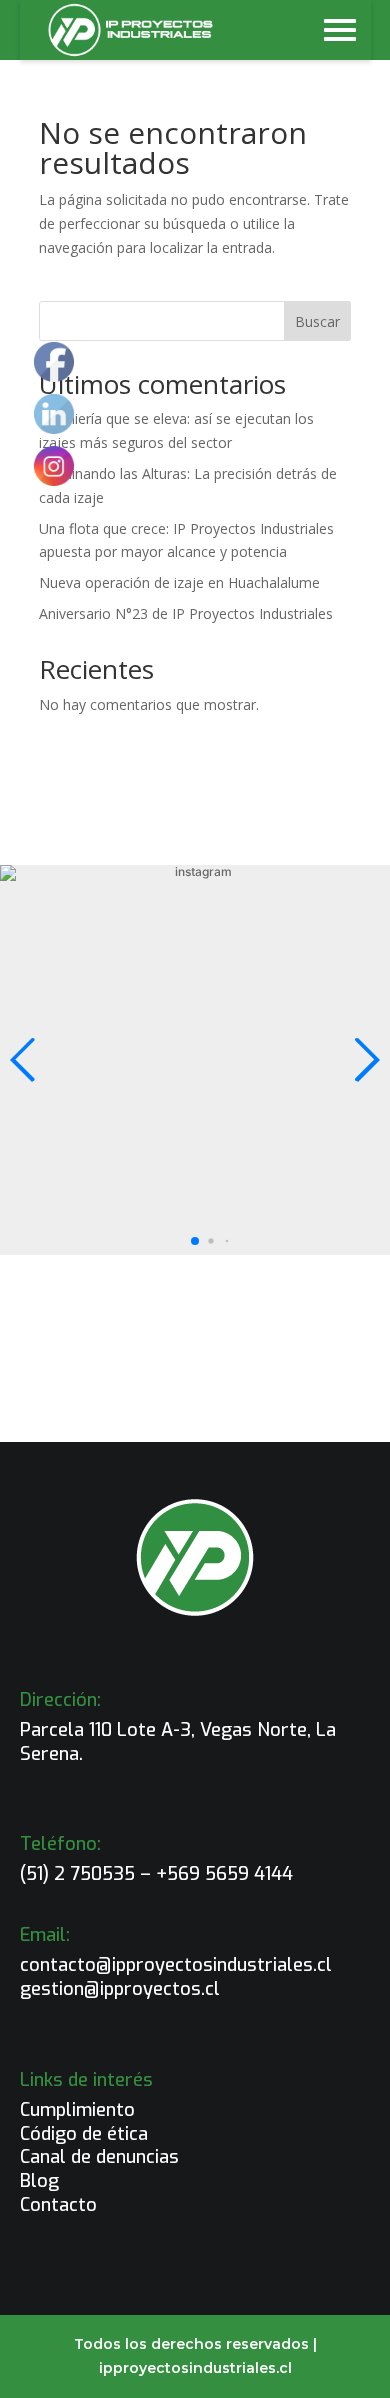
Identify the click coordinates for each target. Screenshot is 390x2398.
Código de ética (84, 2134)
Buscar (317, 321)
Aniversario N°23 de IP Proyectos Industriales (186, 613)
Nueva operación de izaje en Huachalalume (179, 582)
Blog (39, 2181)
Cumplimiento (77, 2110)
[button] (195, 1241)
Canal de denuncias (99, 2157)
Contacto (58, 2205)
